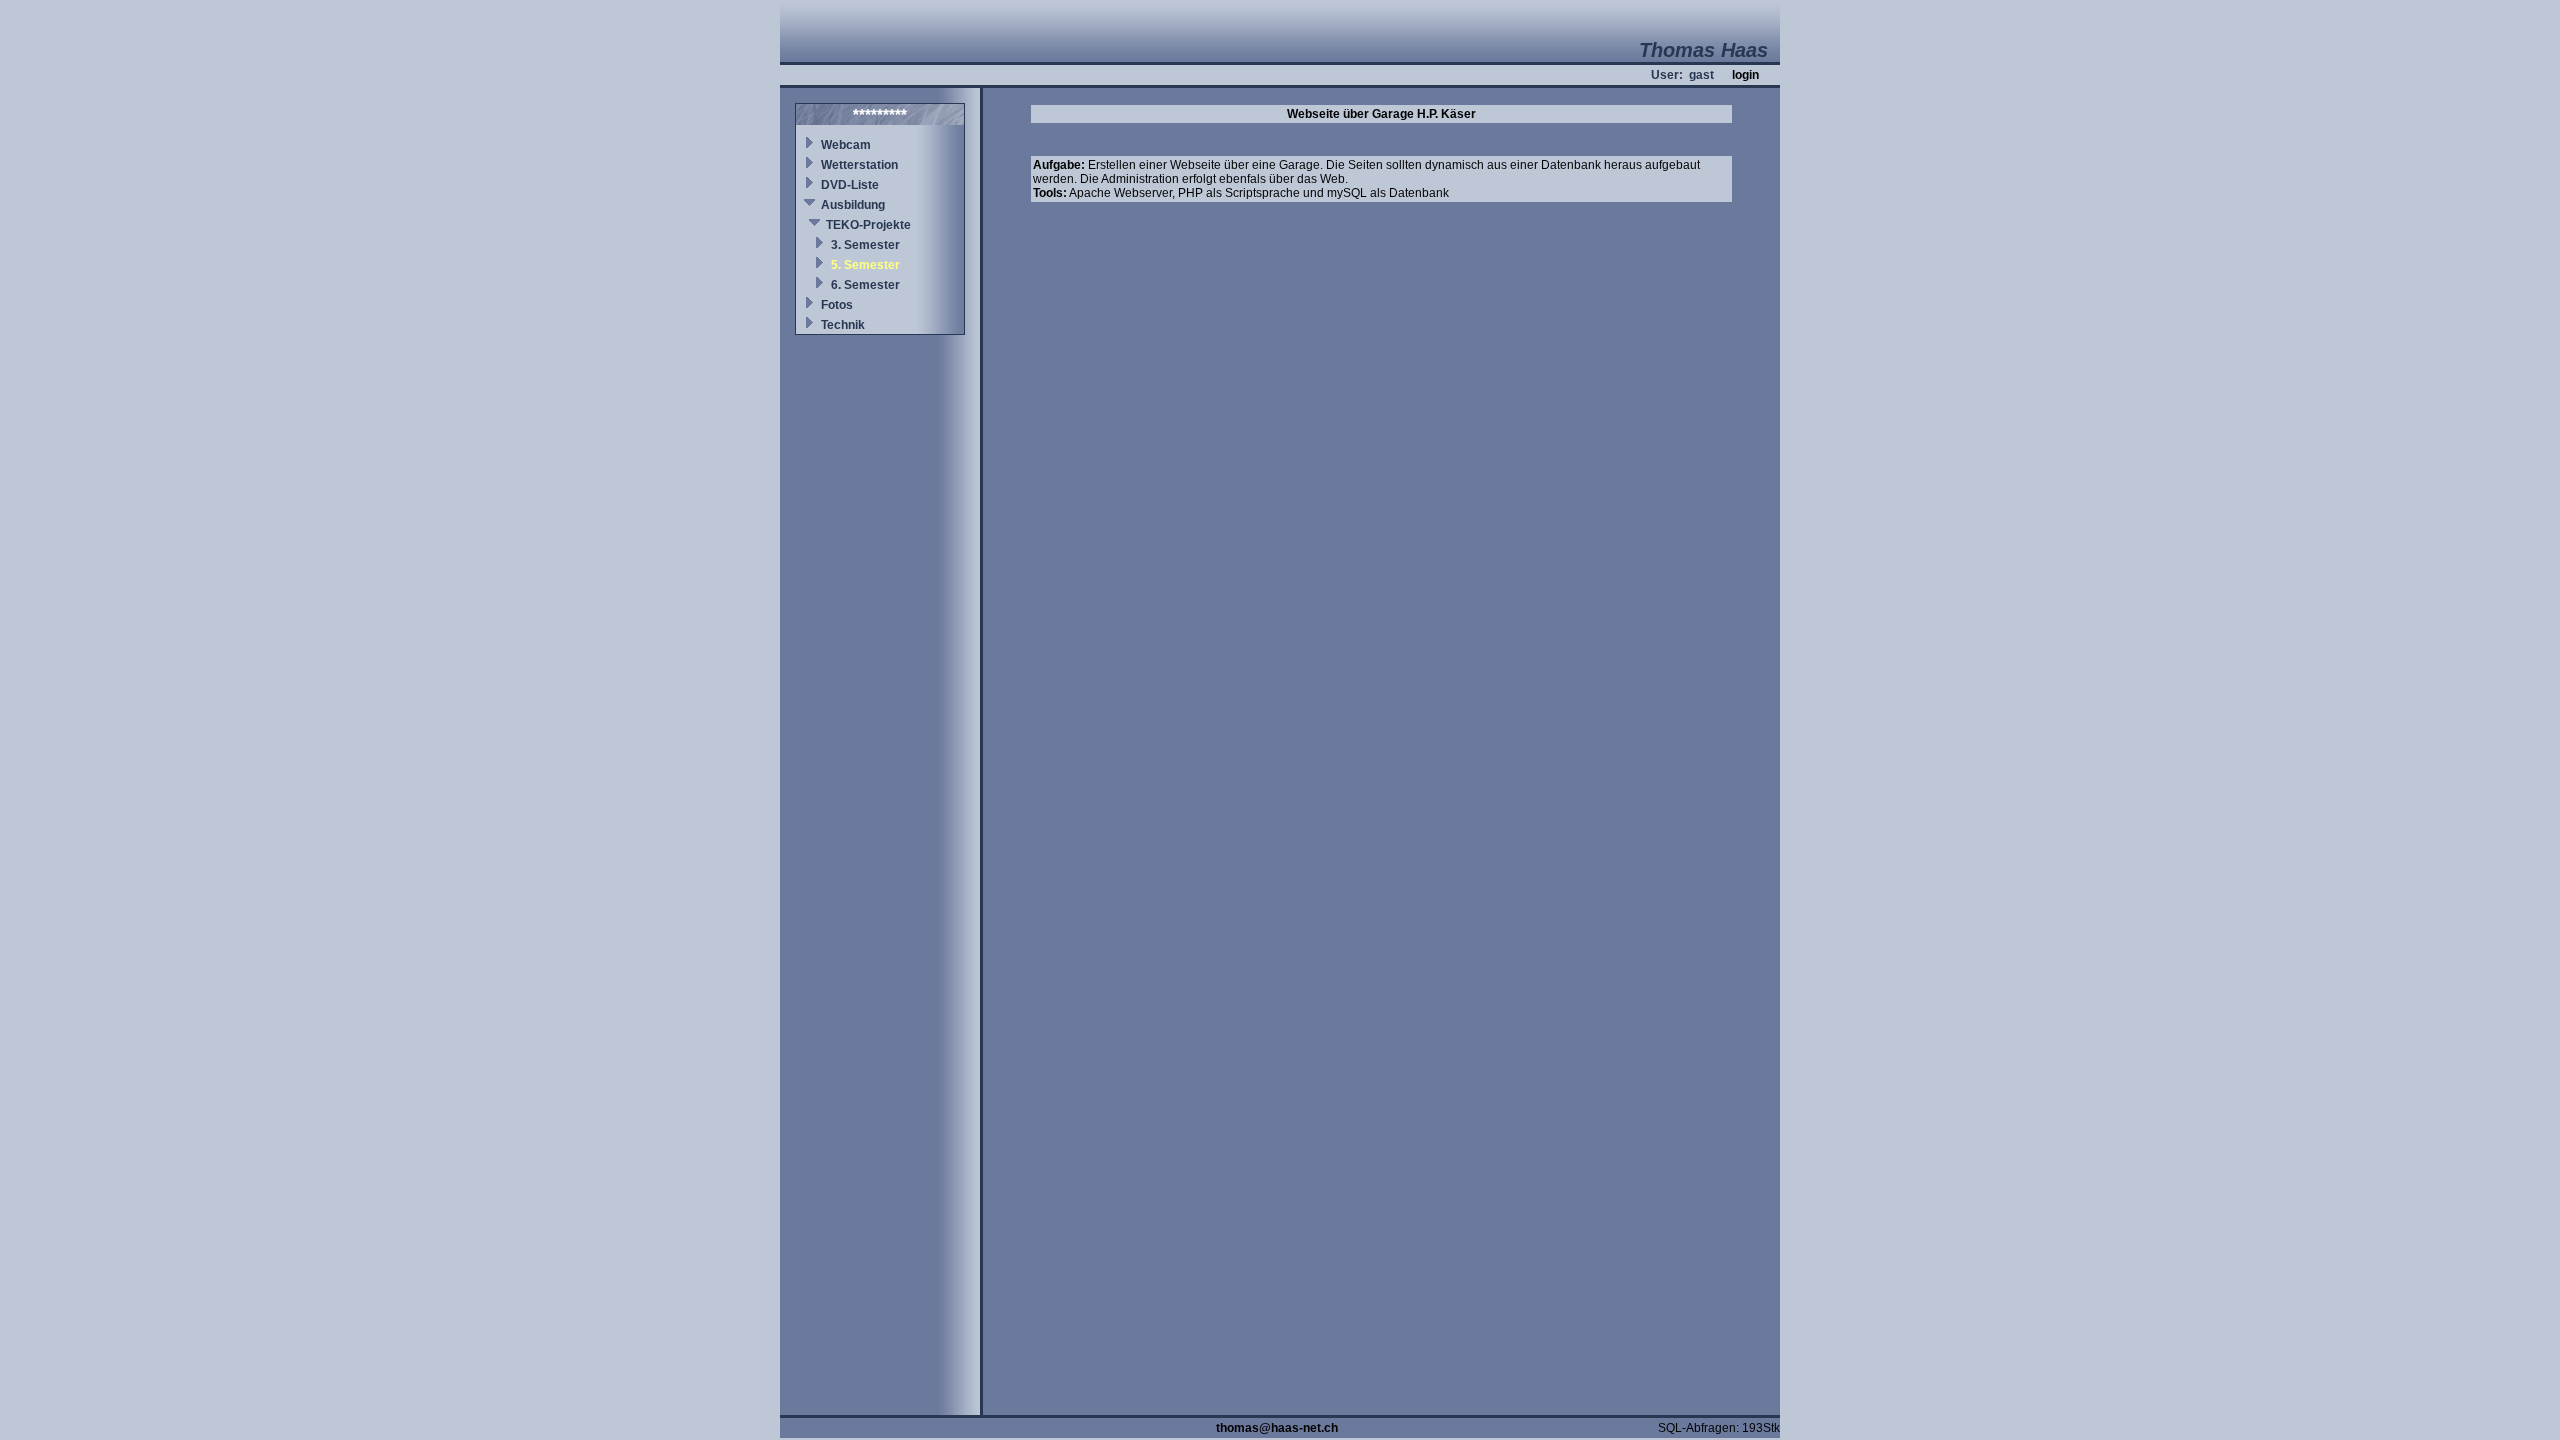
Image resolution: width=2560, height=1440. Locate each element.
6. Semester (865, 285)
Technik (843, 325)
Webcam (846, 145)
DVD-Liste (850, 185)
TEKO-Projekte (868, 225)
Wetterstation (859, 165)
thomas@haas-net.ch (1277, 1428)
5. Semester (865, 265)
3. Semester (865, 245)
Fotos (837, 305)
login (1745, 75)
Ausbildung (853, 205)
